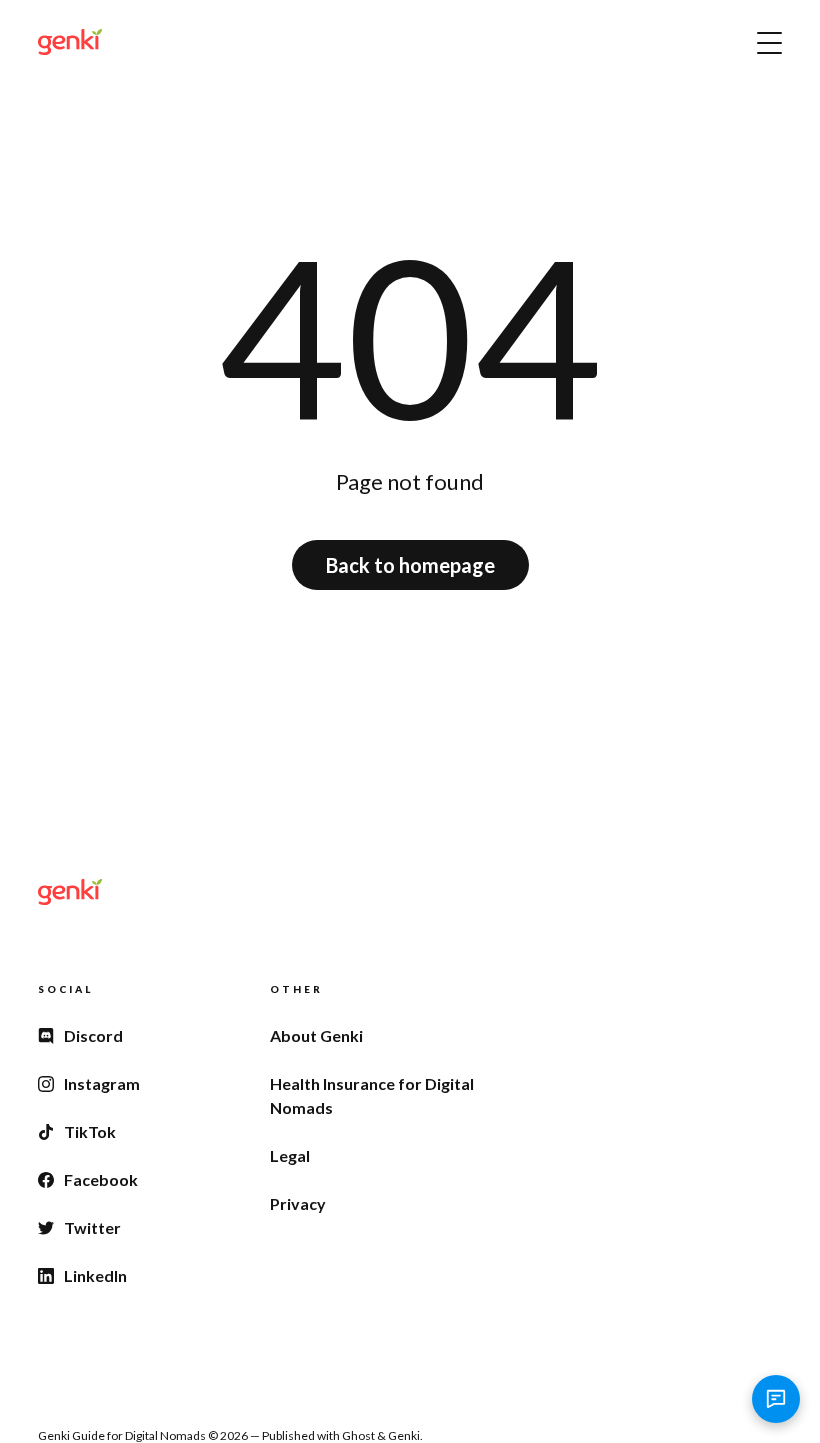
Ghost (358, 1435)
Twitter (92, 1227)
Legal (290, 1155)
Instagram (102, 1083)
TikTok (90, 1131)
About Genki (316, 1035)
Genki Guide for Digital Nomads (122, 1435)
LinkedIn (95, 1275)
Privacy (298, 1203)
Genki (404, 1435)
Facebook (101, 1179)
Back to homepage (410, 565)
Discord (93, 1035)
